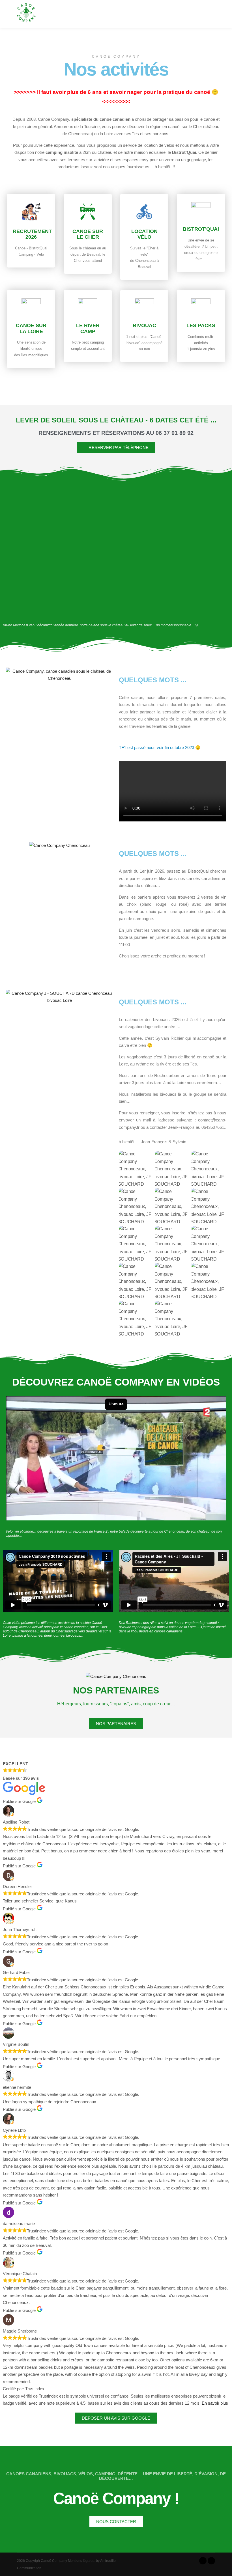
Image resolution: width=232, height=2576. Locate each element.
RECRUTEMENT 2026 (32, 234)
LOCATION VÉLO (144, 234)
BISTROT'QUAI (201, 229)
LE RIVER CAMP (88, 328)
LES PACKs (201, 325)
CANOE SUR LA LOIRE (31, 328)
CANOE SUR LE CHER (88, 234)
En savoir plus (215, 2403)
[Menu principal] (216, 14)
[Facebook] (203, 2561)
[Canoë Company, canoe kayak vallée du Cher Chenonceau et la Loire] (26, 14)
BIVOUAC (144, 325)
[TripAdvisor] (211, 2561)
